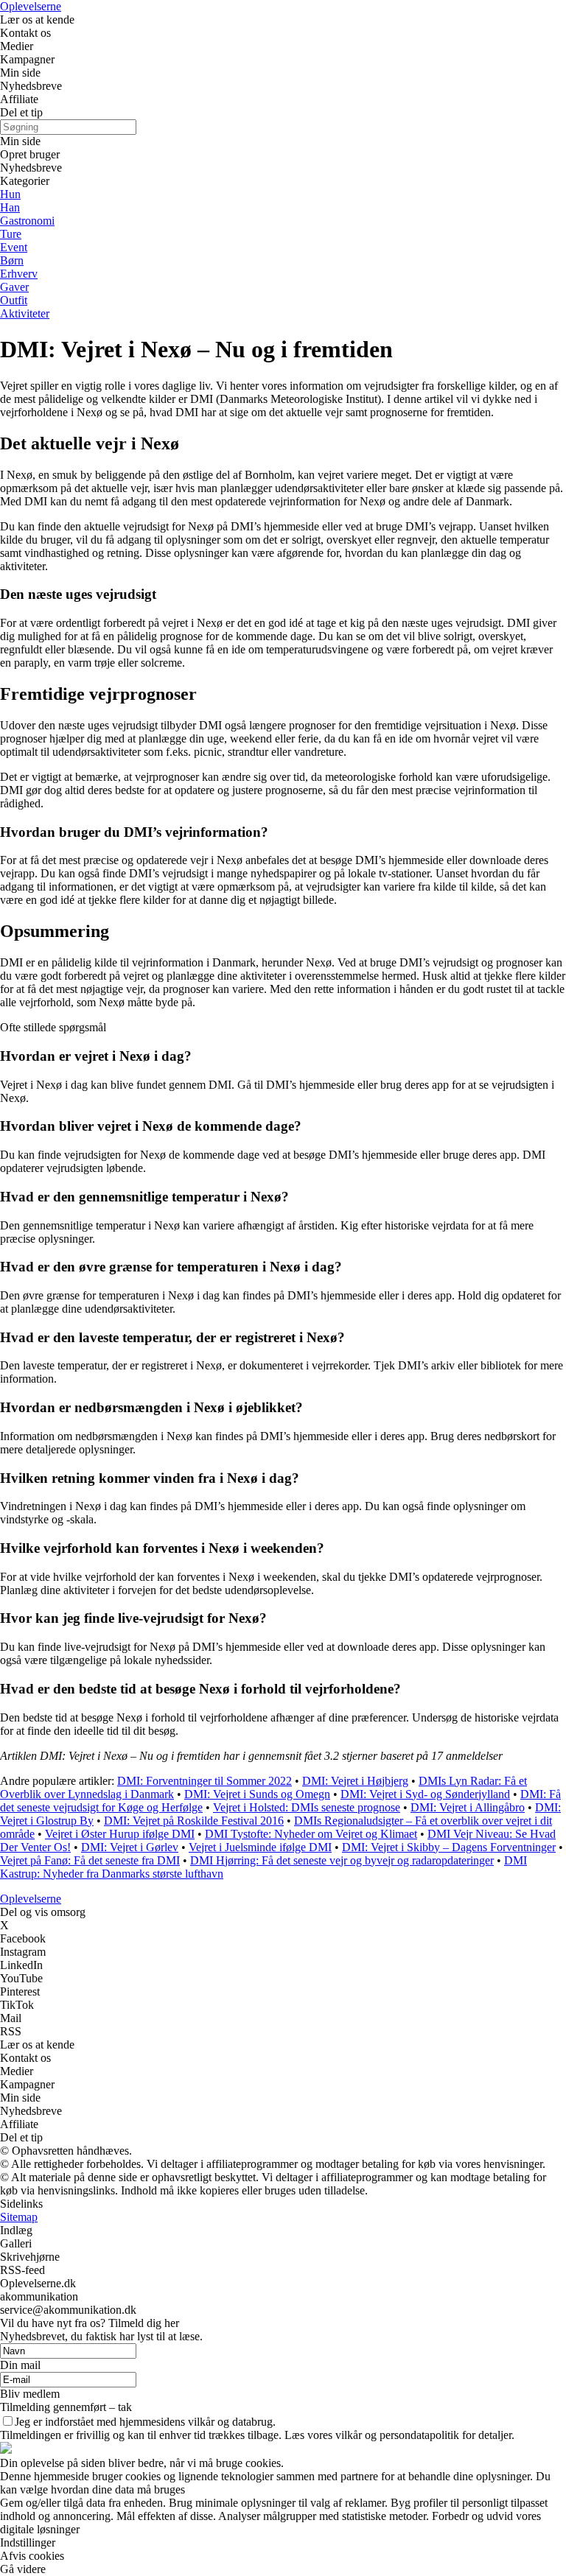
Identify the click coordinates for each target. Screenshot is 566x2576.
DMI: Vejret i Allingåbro (468, 1807)
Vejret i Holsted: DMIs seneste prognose (307, 1807)
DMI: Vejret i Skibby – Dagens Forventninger (449, 1847)
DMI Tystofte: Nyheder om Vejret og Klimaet (311, 1834)
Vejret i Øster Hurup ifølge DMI (120, 1834)
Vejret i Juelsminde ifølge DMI (260, 1847)
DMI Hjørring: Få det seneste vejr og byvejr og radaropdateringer (342, 1860)
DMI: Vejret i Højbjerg (355, 1781)
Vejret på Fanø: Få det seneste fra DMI (90, 1860)
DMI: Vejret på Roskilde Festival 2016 (194, 1821)
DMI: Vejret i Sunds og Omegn (257, 1794)
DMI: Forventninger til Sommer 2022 (205, 1781)
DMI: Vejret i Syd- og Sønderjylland (425, 1794)
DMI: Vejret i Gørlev (130, 1847)
